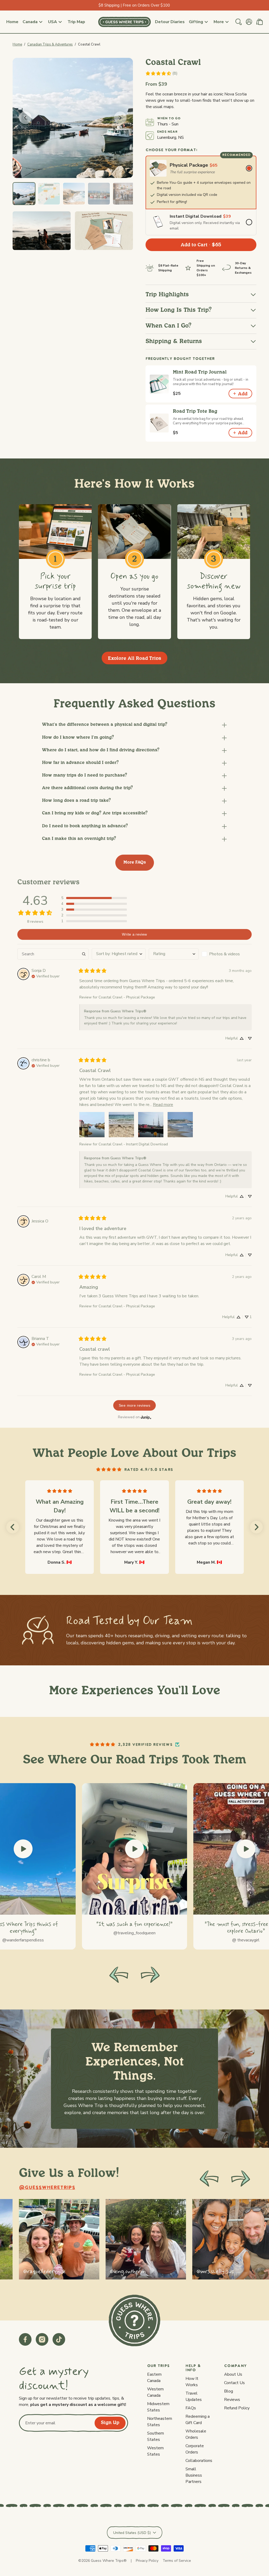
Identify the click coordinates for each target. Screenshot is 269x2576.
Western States (155, 2451)
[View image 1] (24, 194)
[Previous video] (119, 1975)
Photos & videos (224, 954)
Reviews (232, 2400)
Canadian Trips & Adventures (50, 44)
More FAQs (135, 862)
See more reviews (134, 1405)
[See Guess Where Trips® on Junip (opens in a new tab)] (146, 1417)
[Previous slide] (209, 2179)
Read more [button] (163, 1105)
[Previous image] (25, 118)
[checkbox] (227, 954)
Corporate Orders (195, 2449)
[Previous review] (13, 1527)
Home (17, 44)
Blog (229, 2391)
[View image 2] (49, 194)
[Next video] (150, 1975)
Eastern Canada (154, 2378)
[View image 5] (124, 194)
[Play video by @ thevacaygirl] (246, 1849)
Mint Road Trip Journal (200, 372)
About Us (233, 2374)
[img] (46, 976)
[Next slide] (241, 2179)
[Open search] (239, 22)
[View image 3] (74, 194)
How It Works (192, 2382)
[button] (134, 725)
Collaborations (199, 2461)
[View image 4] (99, 194)
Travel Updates (194, 2396)
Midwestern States (158, 2407)
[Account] (249, 22)
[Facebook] (25, 2339)
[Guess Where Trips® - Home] (125, 22)
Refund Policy (237, 2408)
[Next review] (256, 1527)
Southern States (156, 2436)
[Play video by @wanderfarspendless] (23, 1849)
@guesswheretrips (47, 2188)
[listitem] (59, 2239)
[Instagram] (42, 2339)
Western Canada (155, 2392)
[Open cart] (260, 22)
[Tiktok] (59, 2339)
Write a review (134, 934)
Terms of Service (177, 2561)
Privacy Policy (147, 2561)
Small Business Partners (194, 2475)
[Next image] (120, 118)
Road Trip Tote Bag (195, 412)
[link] (161, 73)
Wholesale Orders (196, 2434)
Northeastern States (160, 2422)
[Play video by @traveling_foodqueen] (134, 1849)
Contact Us (234, 2383)
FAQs (191, 2408)
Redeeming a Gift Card (198, 2420)
